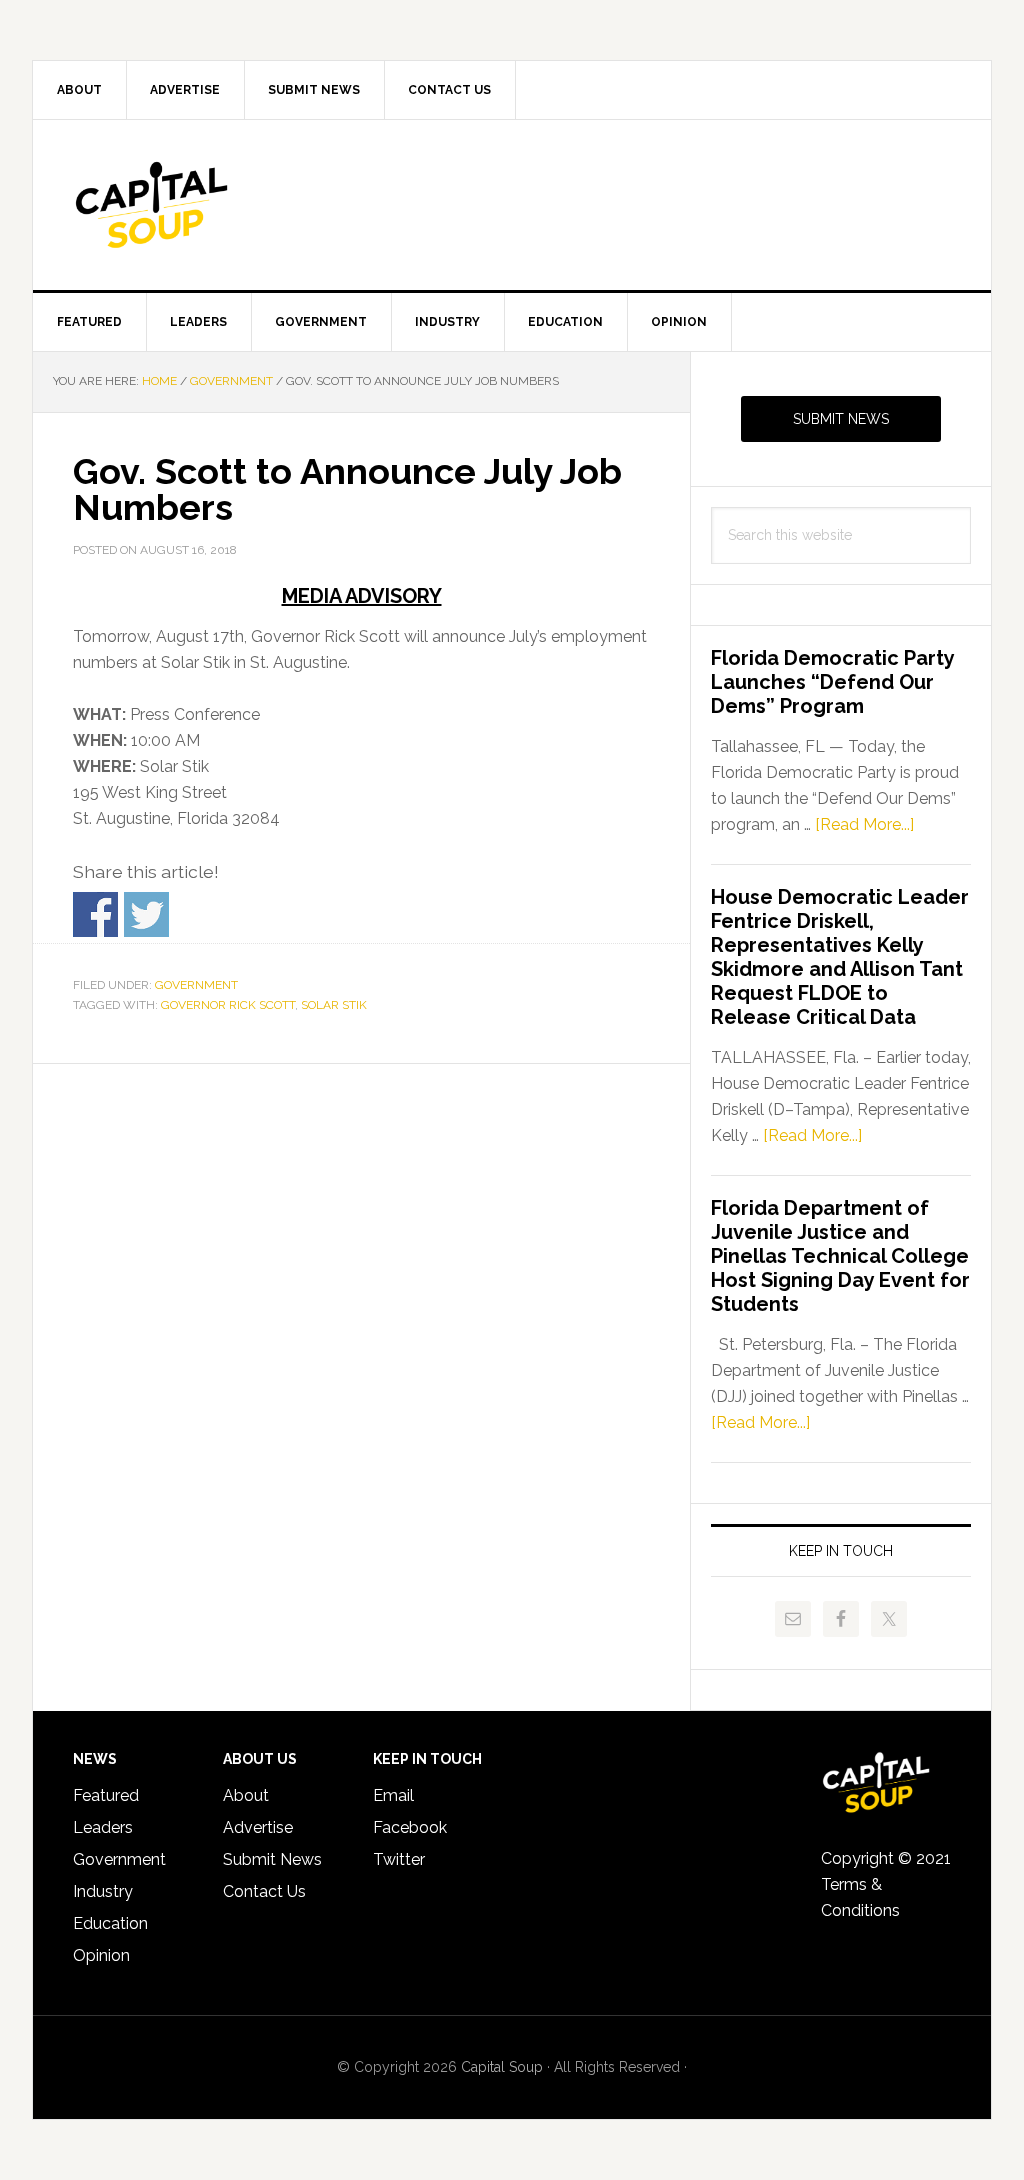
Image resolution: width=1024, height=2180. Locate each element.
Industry (103, 1891)
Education (110, 1923)
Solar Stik (334, 1005)
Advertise (258, 1827)
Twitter (399, 1859)
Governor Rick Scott (228, 1005)
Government (196, 985)
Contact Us (264, 1891)
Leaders (103, 1827)
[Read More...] (864, 824)
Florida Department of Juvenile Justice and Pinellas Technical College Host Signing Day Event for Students (840, 1256)
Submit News (841, 419)
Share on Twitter (146, 914)
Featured (106, 1795)
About (246, 1795)
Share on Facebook (95, 914)
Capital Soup (203, 205)
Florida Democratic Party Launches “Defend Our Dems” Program (832, 682)
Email (393, 1795)
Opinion (101, 1955)
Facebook (410, 1827)
